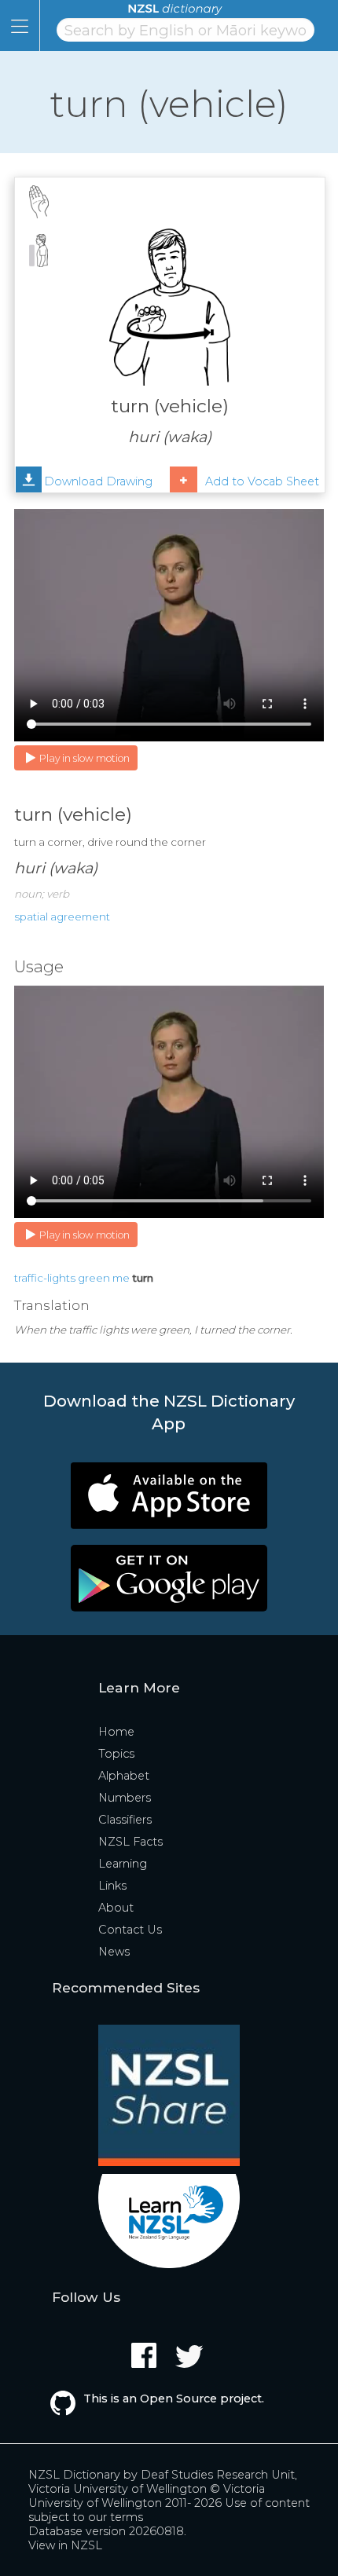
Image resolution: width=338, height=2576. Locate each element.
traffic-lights (45, 1278)
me (121, 1278)
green (94, 1278)
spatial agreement (62, 917)
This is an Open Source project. (174, 2399)
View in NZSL (65, 2545)
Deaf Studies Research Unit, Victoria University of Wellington (163, 2482)
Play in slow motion (84, 758)
